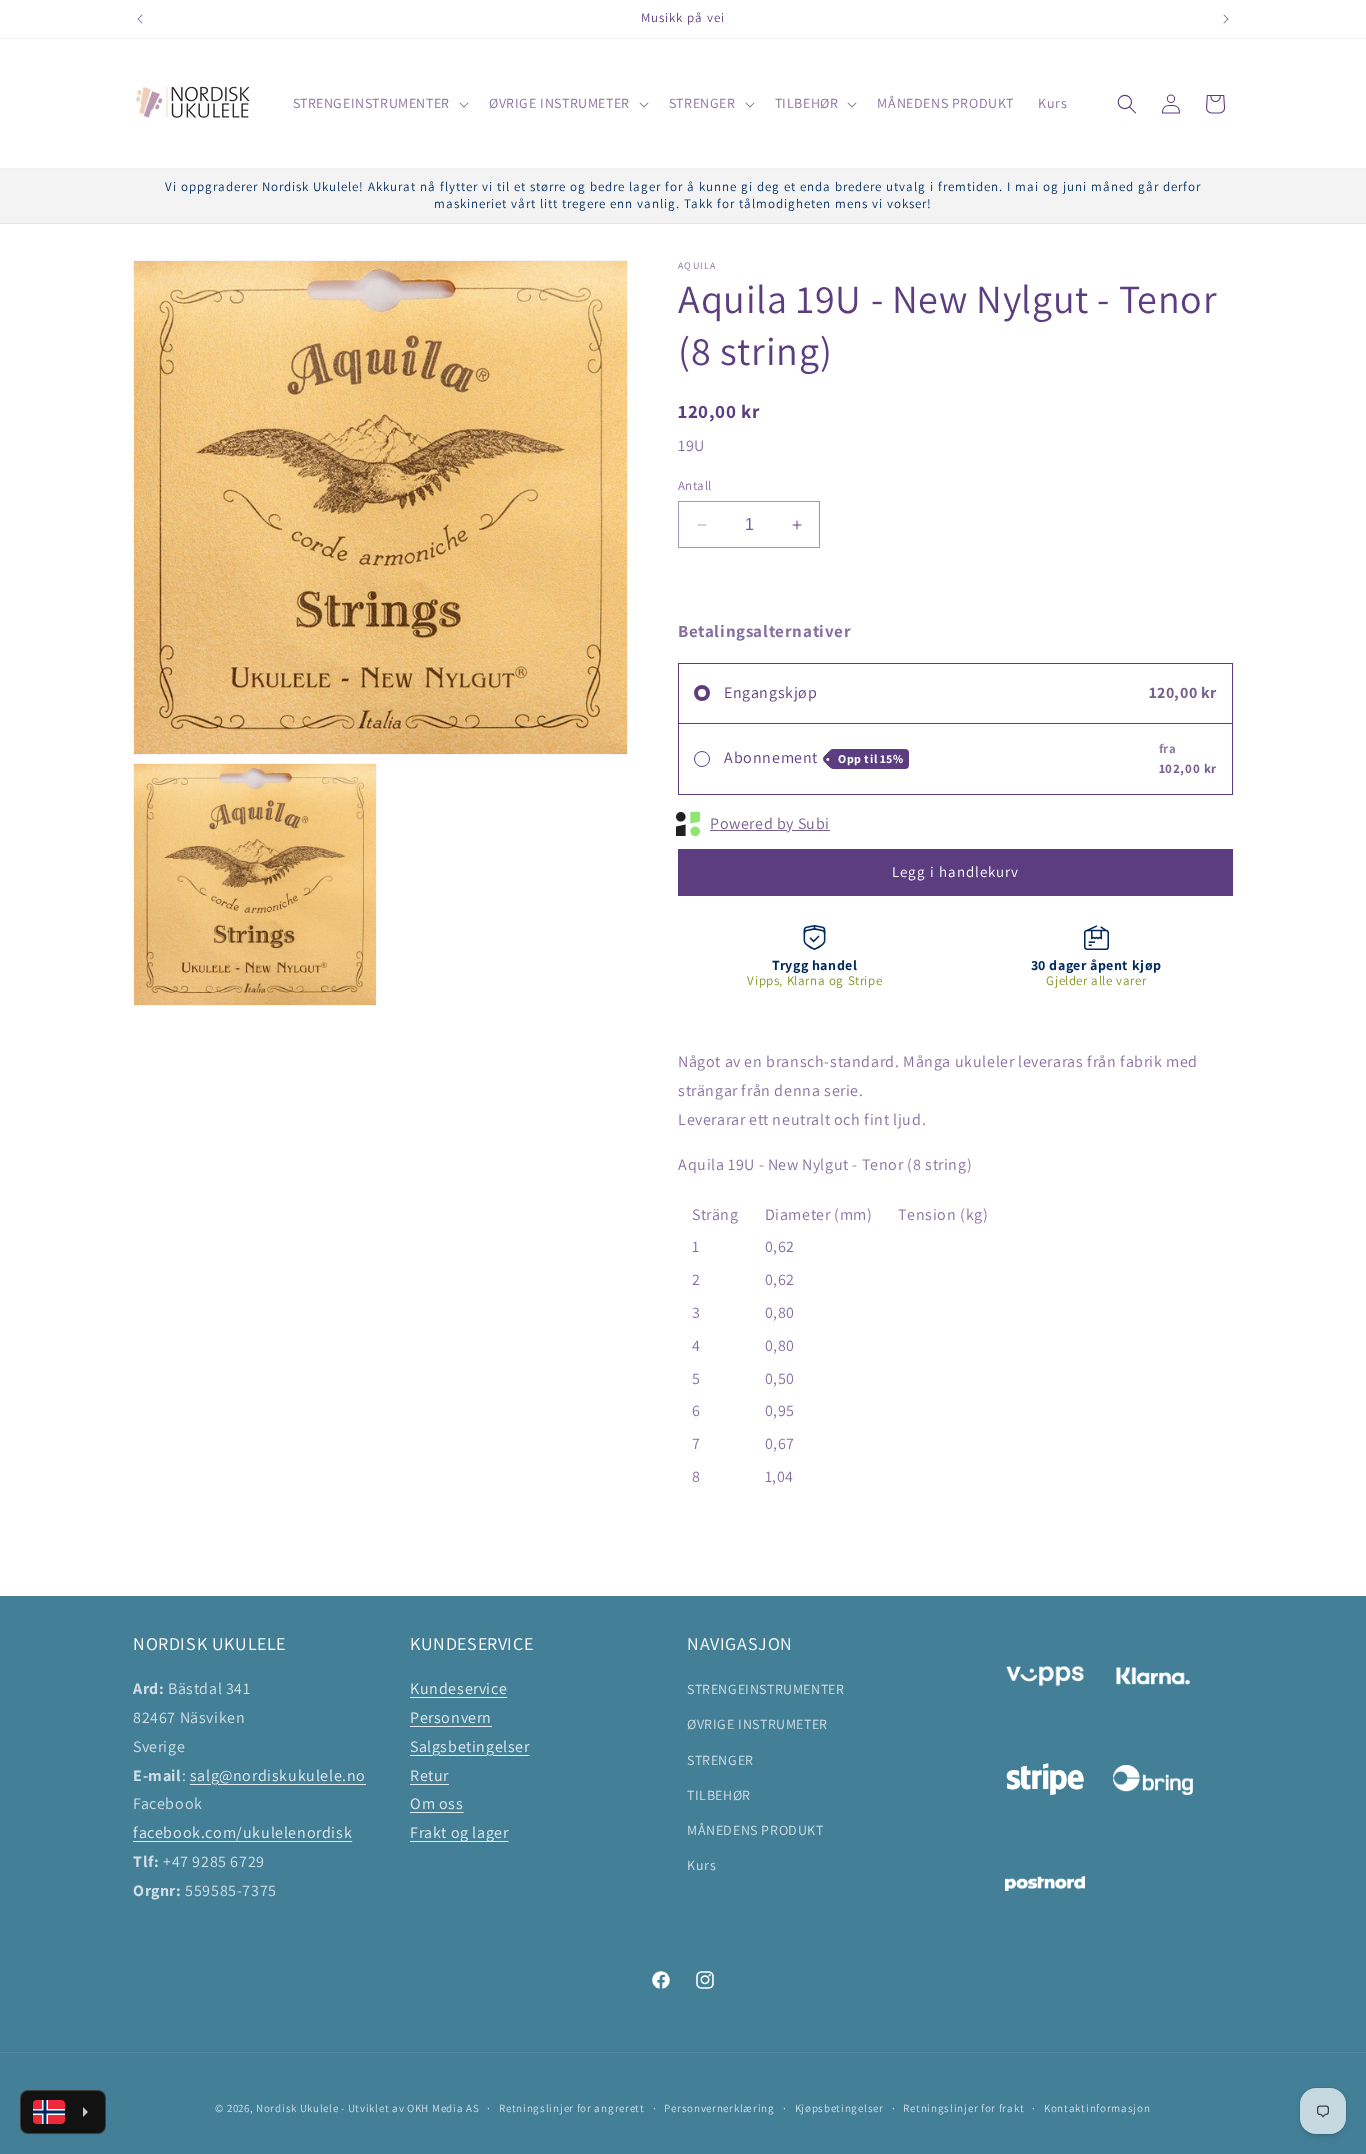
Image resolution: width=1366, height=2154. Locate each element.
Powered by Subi (770, 823)
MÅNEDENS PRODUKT (755, 1830)
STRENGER (720, 1760)
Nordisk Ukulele (297, 2108)
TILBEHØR (719, 1795)
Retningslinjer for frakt (963, 2108)
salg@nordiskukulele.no (278, 1775)
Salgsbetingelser (470, 1746)
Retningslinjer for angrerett (572, 2108)
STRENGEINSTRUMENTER (765, 1689)
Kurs (701, 1865)
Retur (429, 1775)
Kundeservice (458, 1688)
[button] (379, 103)
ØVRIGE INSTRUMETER (757, 1724)
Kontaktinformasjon (1097, 2108)
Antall (694, 485)
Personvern (451, 1717)
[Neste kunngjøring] (1226, 19)
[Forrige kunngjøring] (140, 19)
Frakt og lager (459, 1832)
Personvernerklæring (719, 2108)
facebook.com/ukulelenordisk (242, 1832)
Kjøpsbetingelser (839, 2108)
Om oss (437, 1803)
